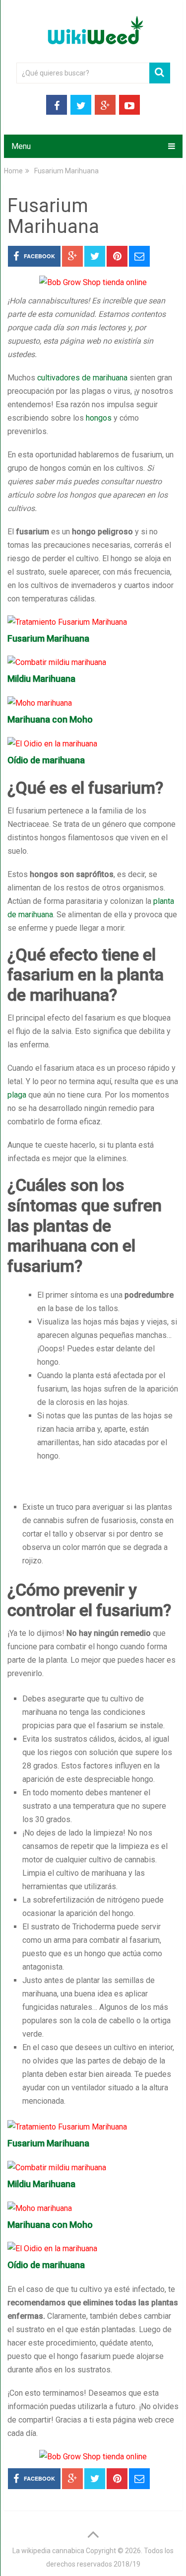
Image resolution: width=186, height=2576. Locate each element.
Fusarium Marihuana (48, 638)
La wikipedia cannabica (48, 2551)
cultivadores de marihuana (82, 378)
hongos (99, 418)
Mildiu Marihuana (41, 679)
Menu (21, 146)
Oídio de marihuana (46, 760)
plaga (17, 1095)
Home (13, 171)
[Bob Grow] (93, 282)
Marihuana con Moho (50, 719)
